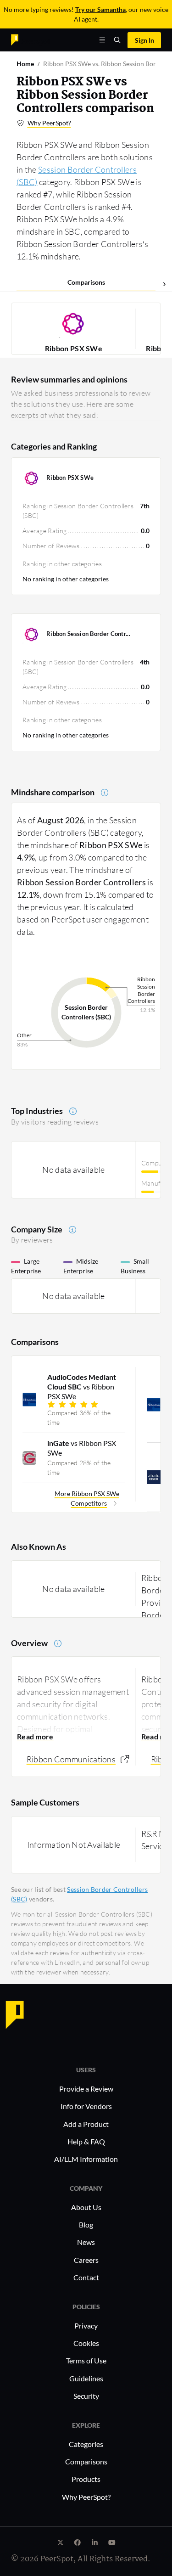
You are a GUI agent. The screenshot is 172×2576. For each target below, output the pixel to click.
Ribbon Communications (71, 1759)
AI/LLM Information (86, 2159)
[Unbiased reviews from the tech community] (31, 39)
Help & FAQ (86, 2141)
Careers (86, 2260)
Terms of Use (86, 2360)
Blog (86, 2224)
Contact (86, 2277)
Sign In (144, 40)
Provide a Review (86, 2089)
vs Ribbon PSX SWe (82, 1386)
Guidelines (86, 2378)
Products (86, 2479)
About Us (86, 2207)
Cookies (86, 2343)
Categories (86, 2444)
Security (86, 2396)
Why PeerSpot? (49, 123)
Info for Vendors (86, 2106)
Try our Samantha (100, 9)
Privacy (86, 2326)
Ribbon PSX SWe (74, 348)
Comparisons (86, 282)
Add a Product (86, 2124)
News (86, 2242)
